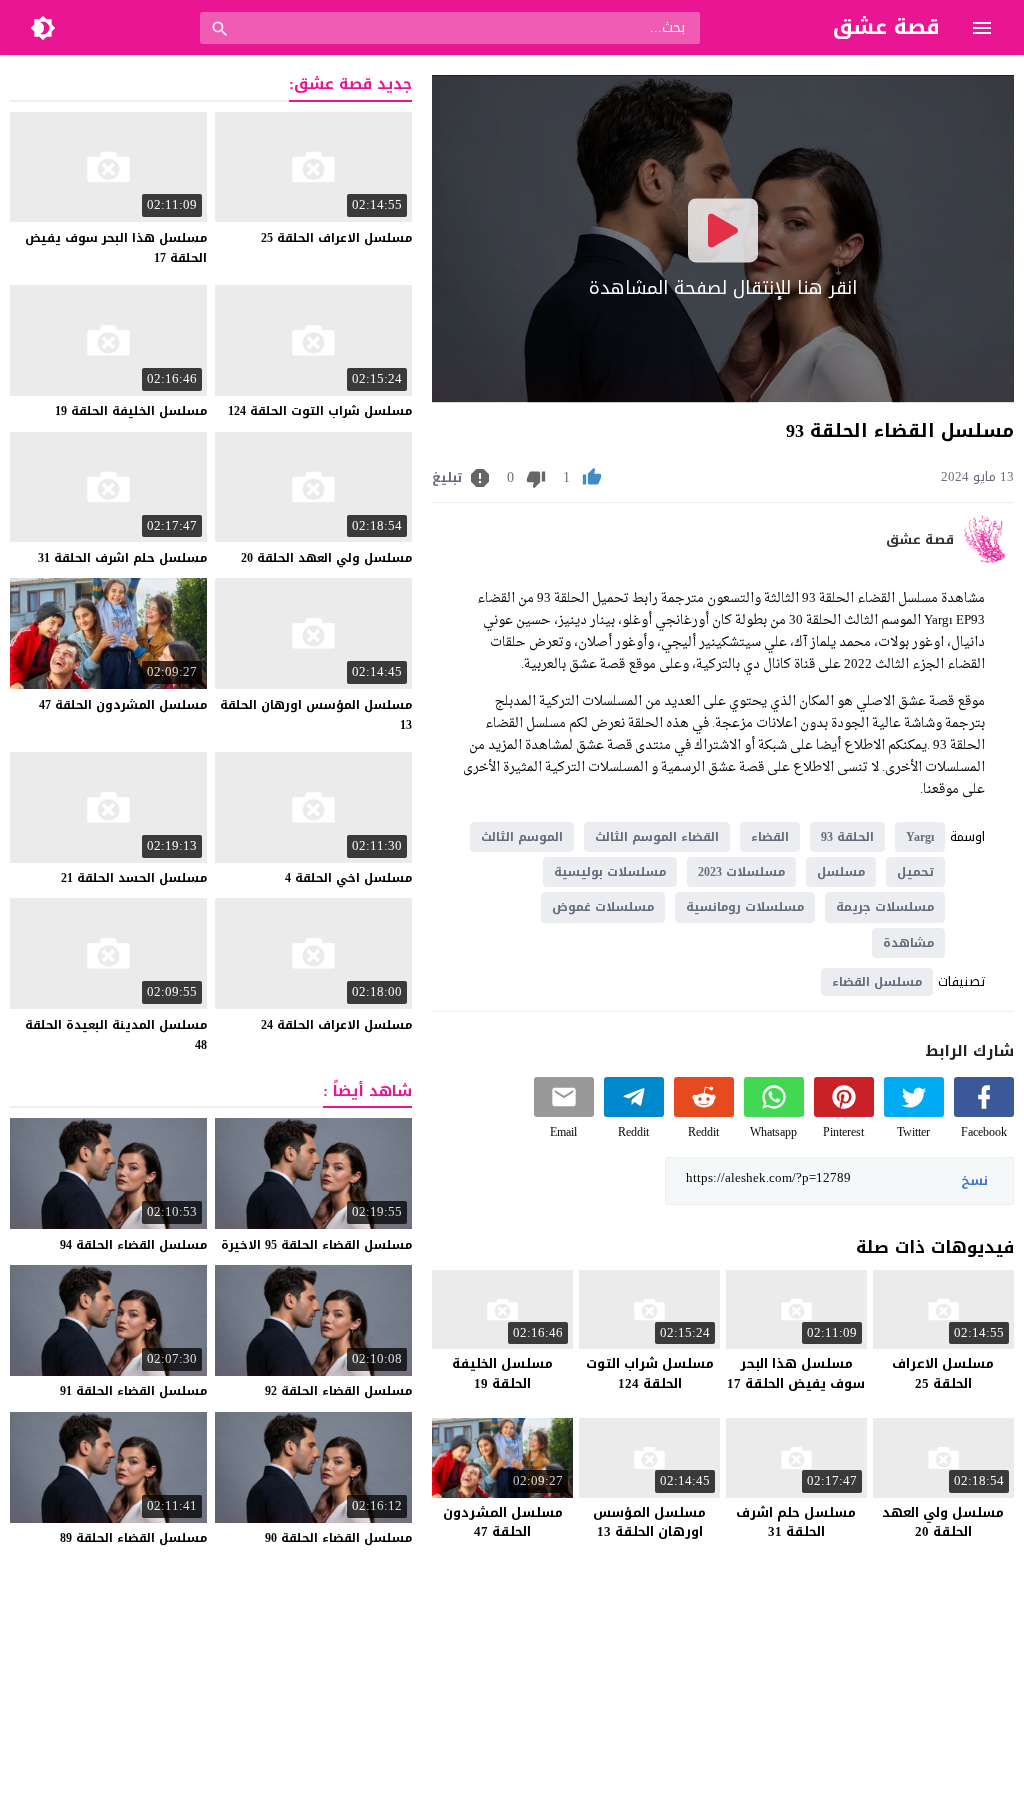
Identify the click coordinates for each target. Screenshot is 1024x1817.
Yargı (920, 837)
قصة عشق (920, 540)
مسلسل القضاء (877, 982)
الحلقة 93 (847, 837)
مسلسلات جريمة (885, 907)
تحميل (915, 872)
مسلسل (841, 872)
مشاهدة (908, 943)
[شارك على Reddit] (704, 1112)
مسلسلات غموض (603, 907)
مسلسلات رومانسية (745, 907)
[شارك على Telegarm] (634, 1112)
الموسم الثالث (522, 837)
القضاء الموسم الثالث (657, 837)
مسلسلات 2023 (741, 872)
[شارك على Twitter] (914, 1112)
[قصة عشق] (988, 558)
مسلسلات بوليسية (610, 872)
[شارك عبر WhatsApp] (774, 1112)
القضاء (770, 837)
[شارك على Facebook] (984, 1112)
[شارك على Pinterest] (844, 1112)
